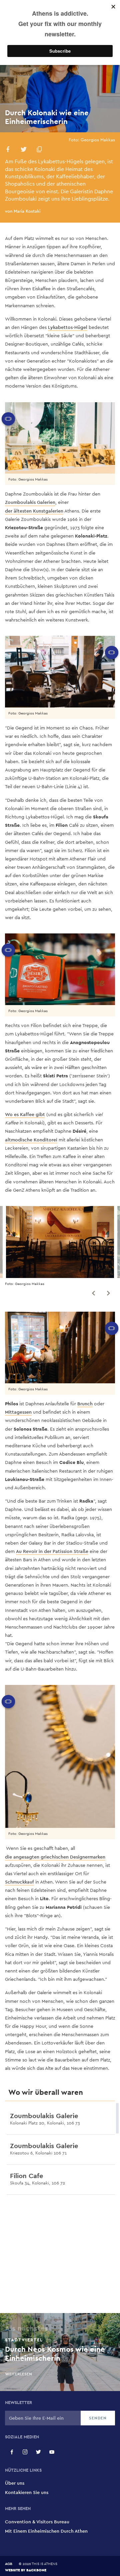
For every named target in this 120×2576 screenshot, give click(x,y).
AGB (9, 2564)
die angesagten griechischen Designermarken (55, 1857)
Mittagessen (18, 1412)
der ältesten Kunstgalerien (34, 511)
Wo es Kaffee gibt (25, 1114)
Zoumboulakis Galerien (30, 502)
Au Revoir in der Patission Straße (52, 1551)
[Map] (60, 2256)
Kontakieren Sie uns (27, 2492)
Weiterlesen (21, 2133)
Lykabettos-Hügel (68, 327)
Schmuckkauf (19, 1882)
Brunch (85, 1404)
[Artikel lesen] (110, 2120)
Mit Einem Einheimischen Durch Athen (46, 2531)
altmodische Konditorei (31, 1140)
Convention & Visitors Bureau (37, 2522)
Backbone (36, 2570)
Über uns (15, 2483)
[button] (8, 150)
